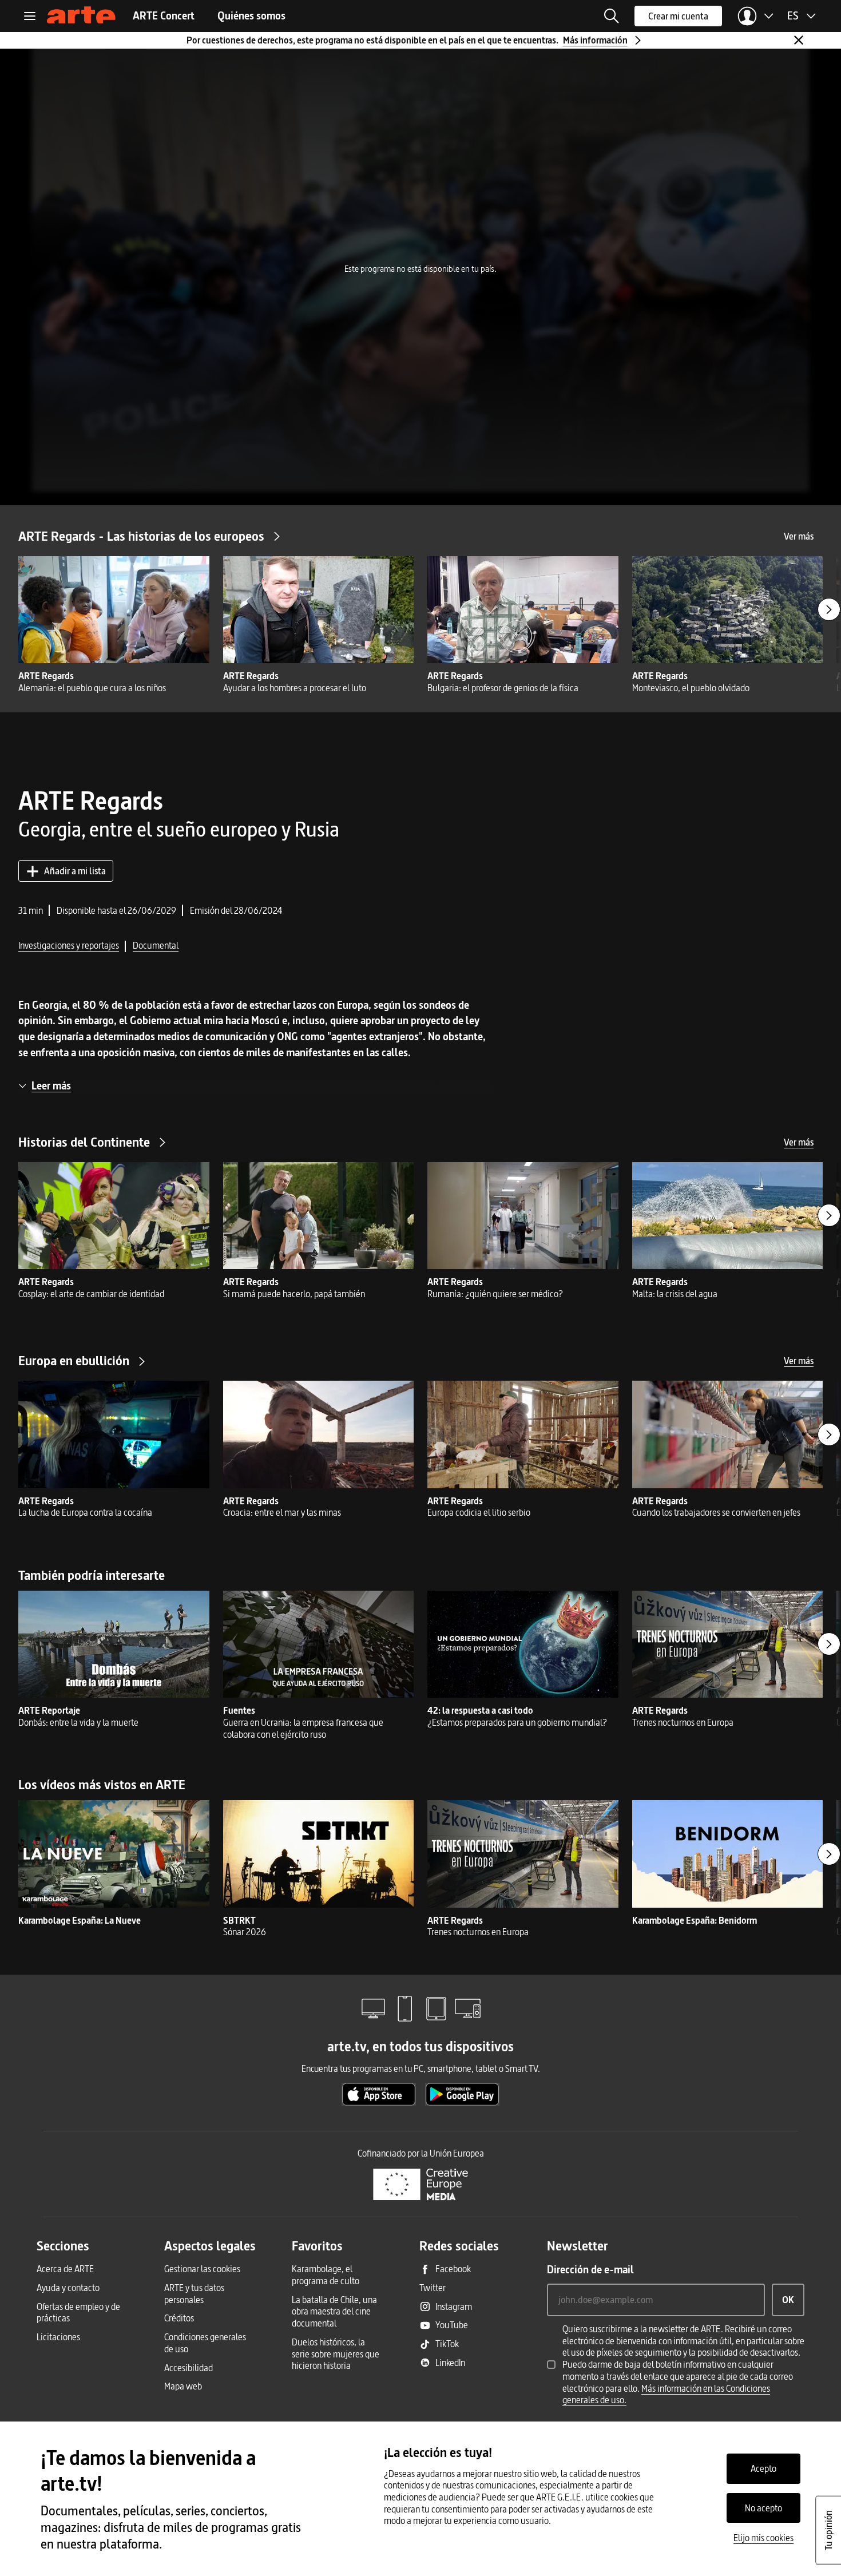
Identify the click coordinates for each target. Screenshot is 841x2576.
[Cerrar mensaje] (799, 40)
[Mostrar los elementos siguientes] (829, 609)
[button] (612, 16)
